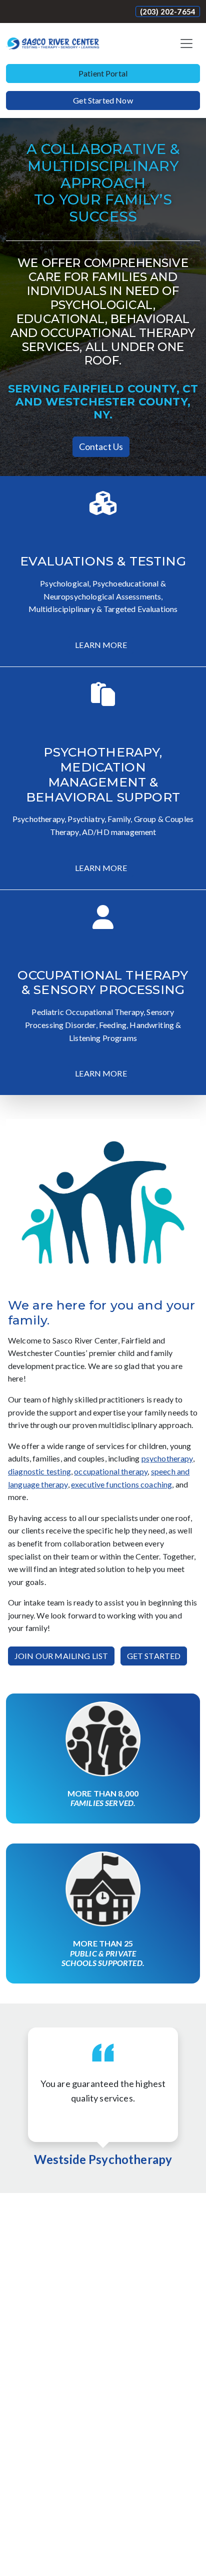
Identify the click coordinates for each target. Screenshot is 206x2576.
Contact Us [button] (101, 446)
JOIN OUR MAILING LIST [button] (61, 1656)
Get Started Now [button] (103, 100)
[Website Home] (53, 43)
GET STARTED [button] (154, 1656)
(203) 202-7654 (168, 11)
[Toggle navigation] (186, 43)
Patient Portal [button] (103, 73)
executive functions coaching (121, 1484)
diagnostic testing (39, 1471)
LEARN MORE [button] (101, 645)
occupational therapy (111, 1471)
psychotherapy (167, 1458)
